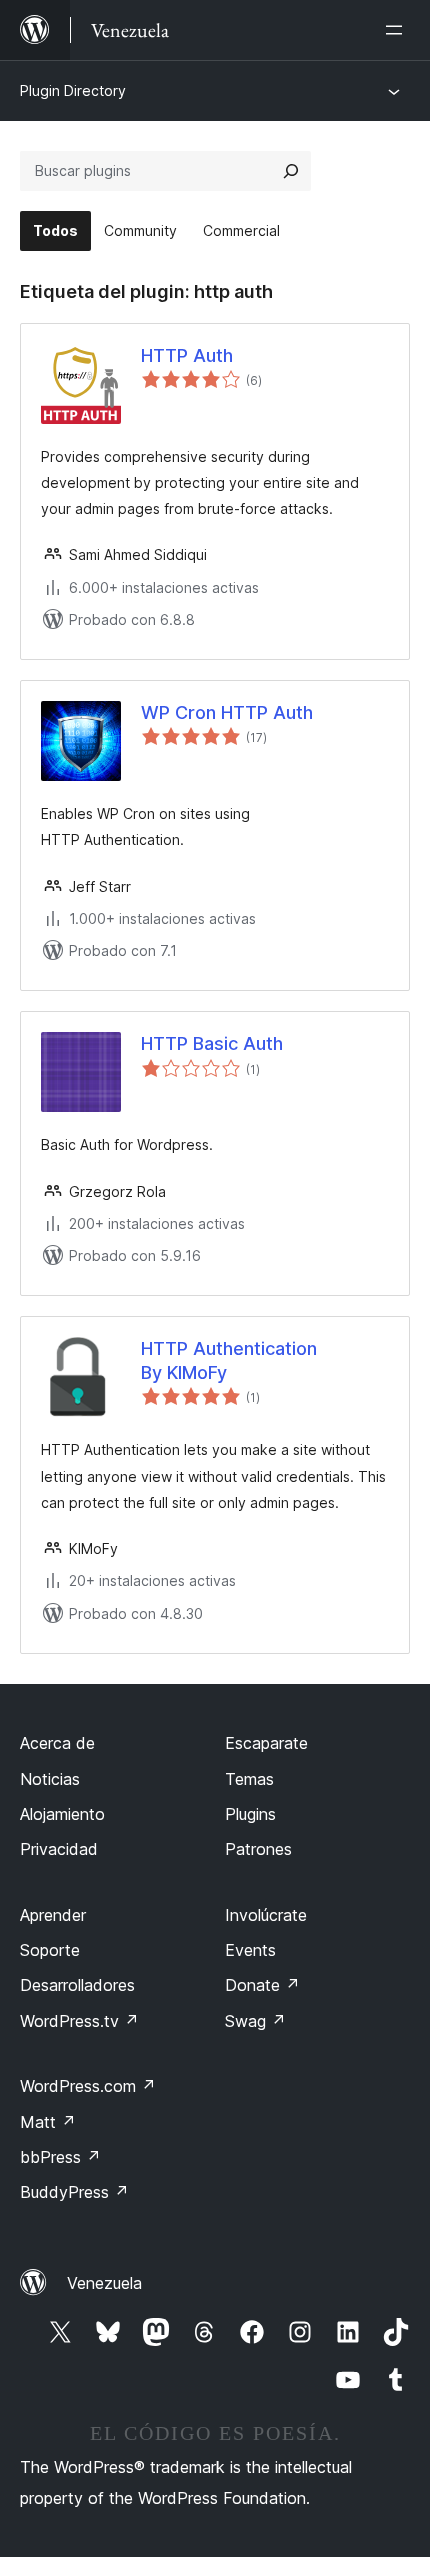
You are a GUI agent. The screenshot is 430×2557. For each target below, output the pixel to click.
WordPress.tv (79, 2021)
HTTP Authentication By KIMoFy (229, 1360)
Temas (249, 1779)
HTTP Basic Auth (212, 1043)
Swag (255, 2021)
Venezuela (104, 2283)
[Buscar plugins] (291, 171)
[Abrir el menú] (398, 30)
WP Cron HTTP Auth (227, 712)
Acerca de (57, 1743)
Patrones (258, 1849)
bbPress (60, 2157)
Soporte (50, 1950)
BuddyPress (74, 2192)
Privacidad (59, 1849)
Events (250, 1950)
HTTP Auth (187, 355)
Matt (48, 2122)
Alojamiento (62, 1814)
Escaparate (266, 1743)
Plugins (250, 1814)
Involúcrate (266, 1915)
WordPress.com (88, 2086)
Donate (262, 1985)
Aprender (53, 1915)
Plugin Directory (73, 90)
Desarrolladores (77, 1985)
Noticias (50, 1779)
